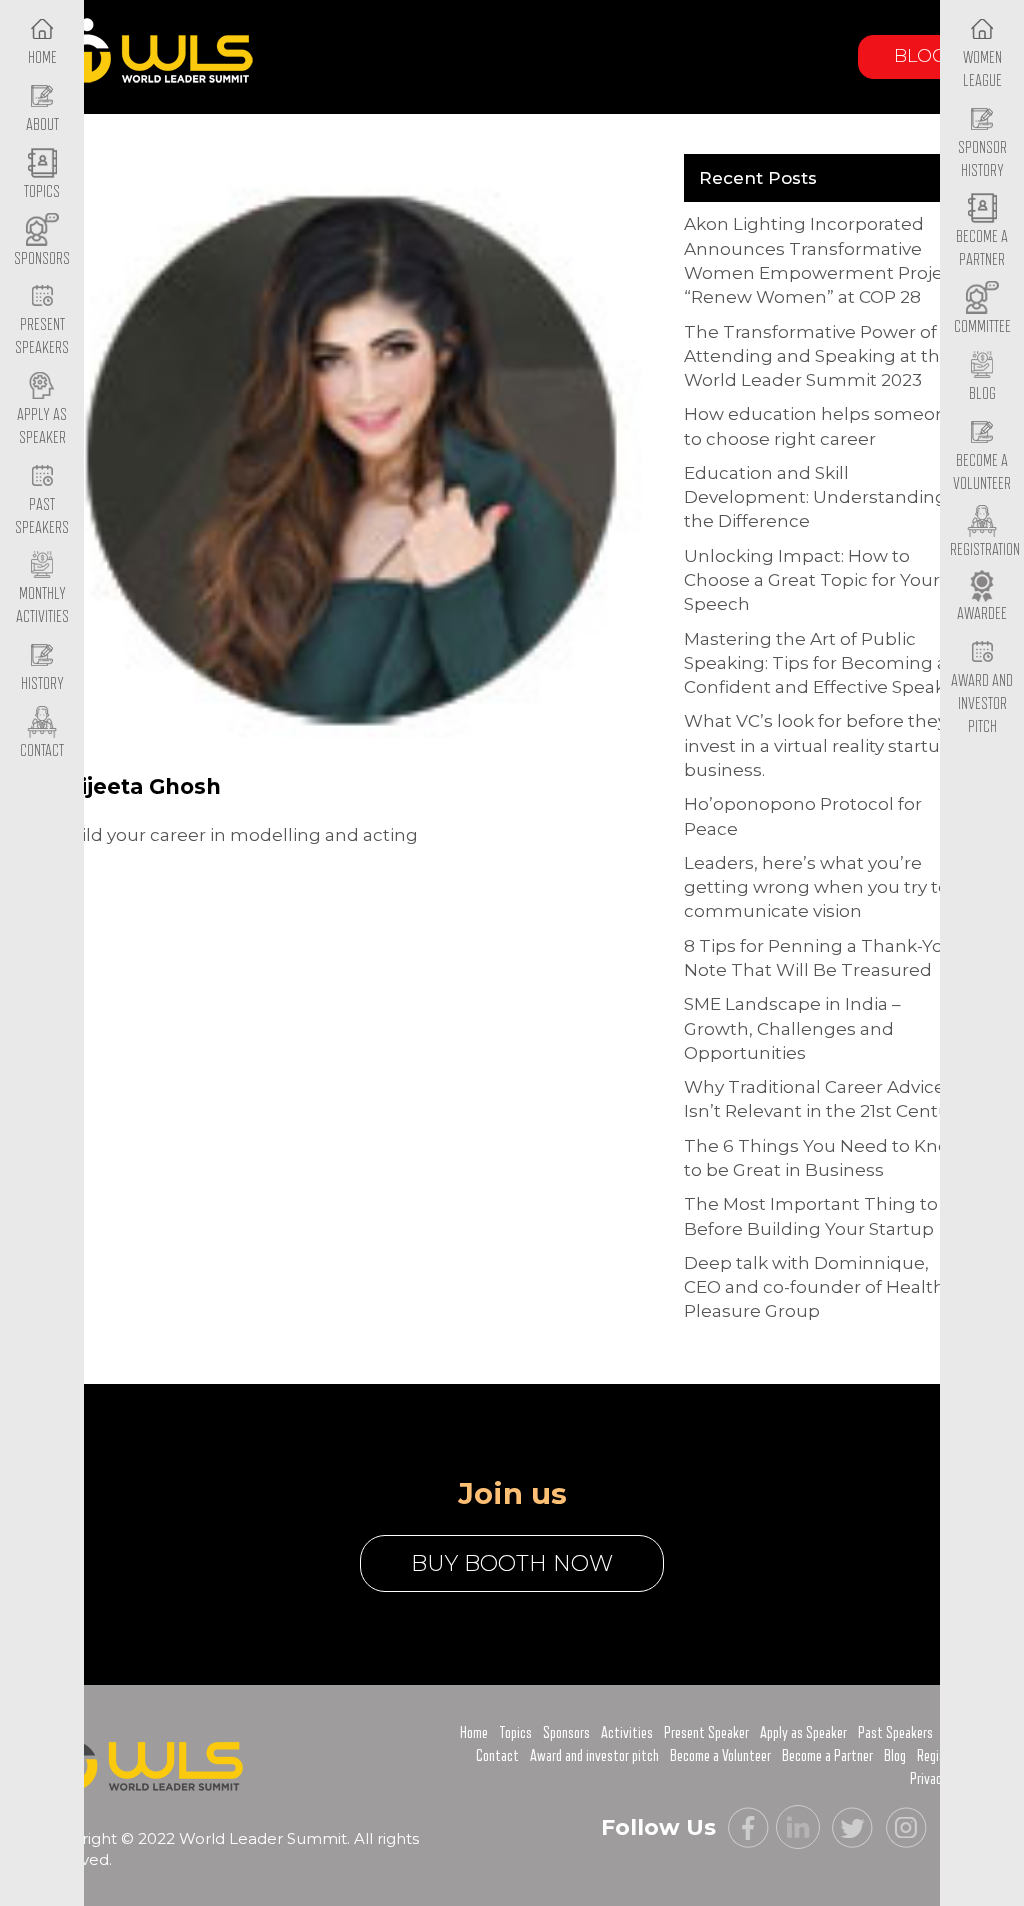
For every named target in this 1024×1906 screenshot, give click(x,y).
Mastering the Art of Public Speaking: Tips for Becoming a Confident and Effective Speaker (823, 663)
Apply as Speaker (42, 426)
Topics (515, 1733)
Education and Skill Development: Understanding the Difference (815, 497)
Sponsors (566, 1733)
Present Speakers (42, 336)
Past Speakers (42, 516)
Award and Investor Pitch (982, 703)
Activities (627, 1733)
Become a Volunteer (982, 472)
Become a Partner (982, 248)
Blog (920, 56)
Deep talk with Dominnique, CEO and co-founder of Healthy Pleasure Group (819, 1287)
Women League (982, 69)
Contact (497, 1756)
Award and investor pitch (594, 1756)
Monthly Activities (42, 605)
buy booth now (512, 1563)
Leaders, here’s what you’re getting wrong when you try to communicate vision (816, 887)
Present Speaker (706, 1733)
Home (474, 1733)
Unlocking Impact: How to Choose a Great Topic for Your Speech (812, 580)
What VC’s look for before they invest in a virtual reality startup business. (818, 745)
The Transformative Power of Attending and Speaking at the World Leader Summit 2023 (817, 356)
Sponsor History (982, 159)
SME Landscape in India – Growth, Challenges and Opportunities (792, 1028)
